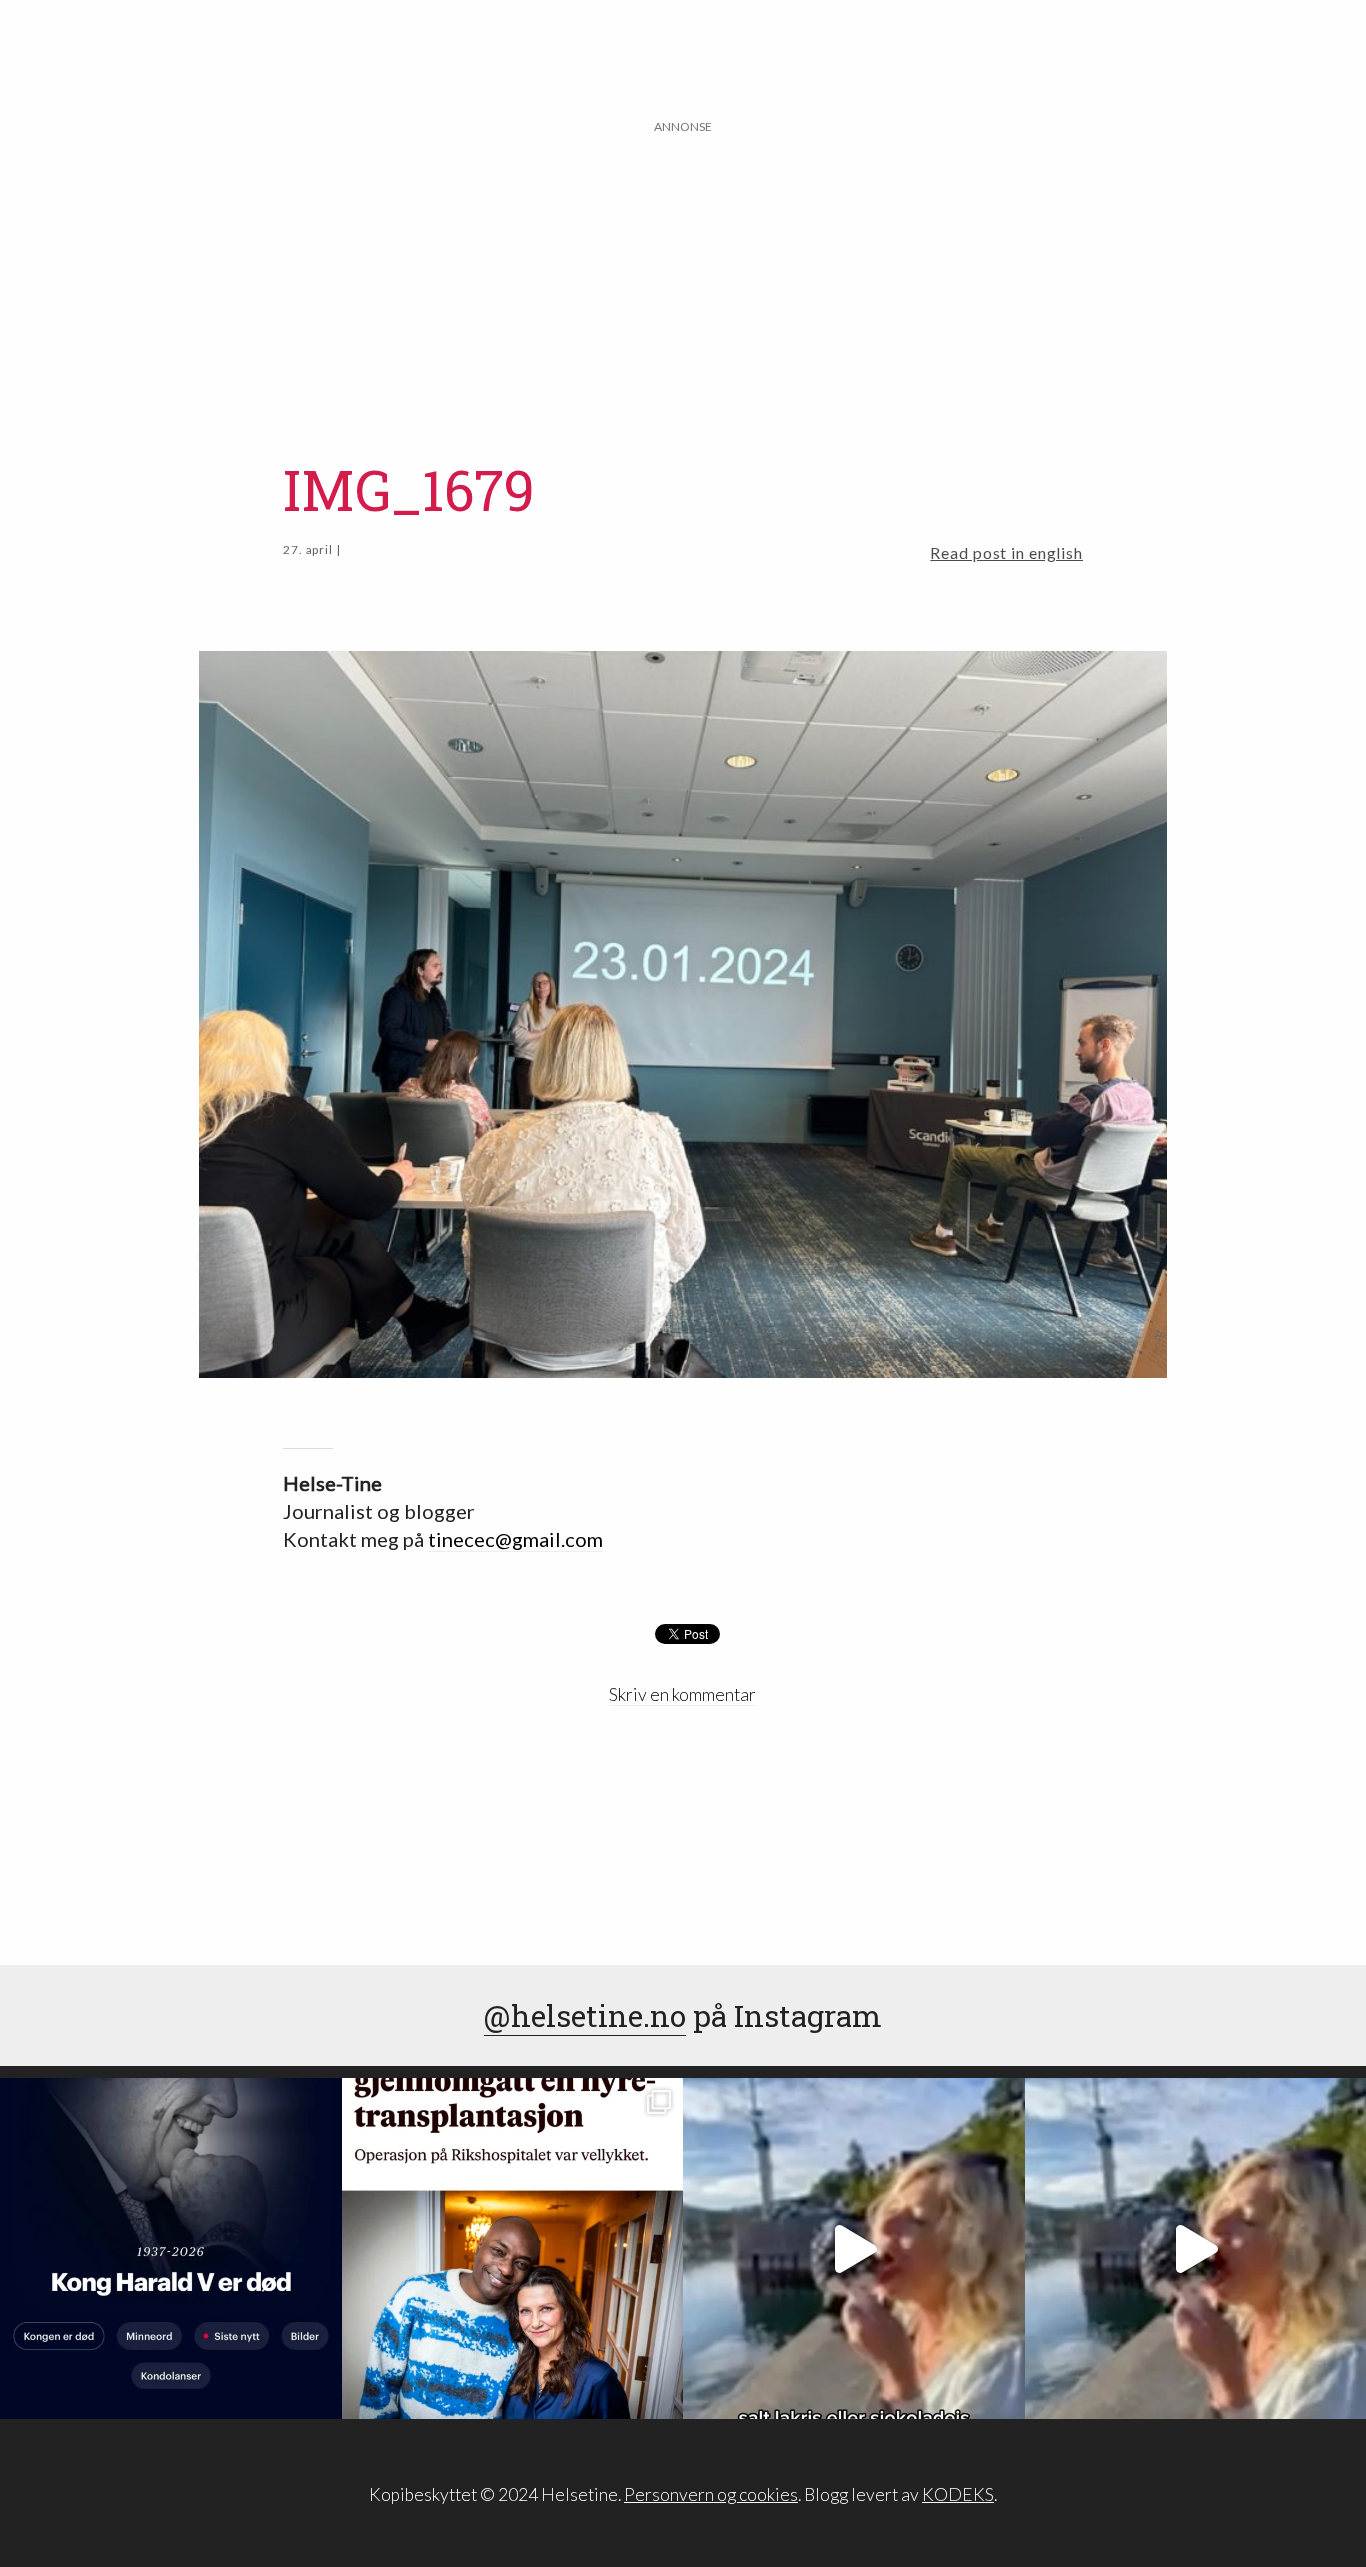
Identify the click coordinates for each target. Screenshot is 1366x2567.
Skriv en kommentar (682, 1694)
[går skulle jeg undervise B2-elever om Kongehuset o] (171, 2249)
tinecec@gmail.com (515, 1539)
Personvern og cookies (711, 2494)
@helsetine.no (585, 2015)
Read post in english (1006, 552)
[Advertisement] (683, 277)
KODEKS (958, 2494)
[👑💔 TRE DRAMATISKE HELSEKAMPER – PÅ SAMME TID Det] (513, 2249)
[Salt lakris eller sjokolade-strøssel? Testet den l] (854, 2249)
